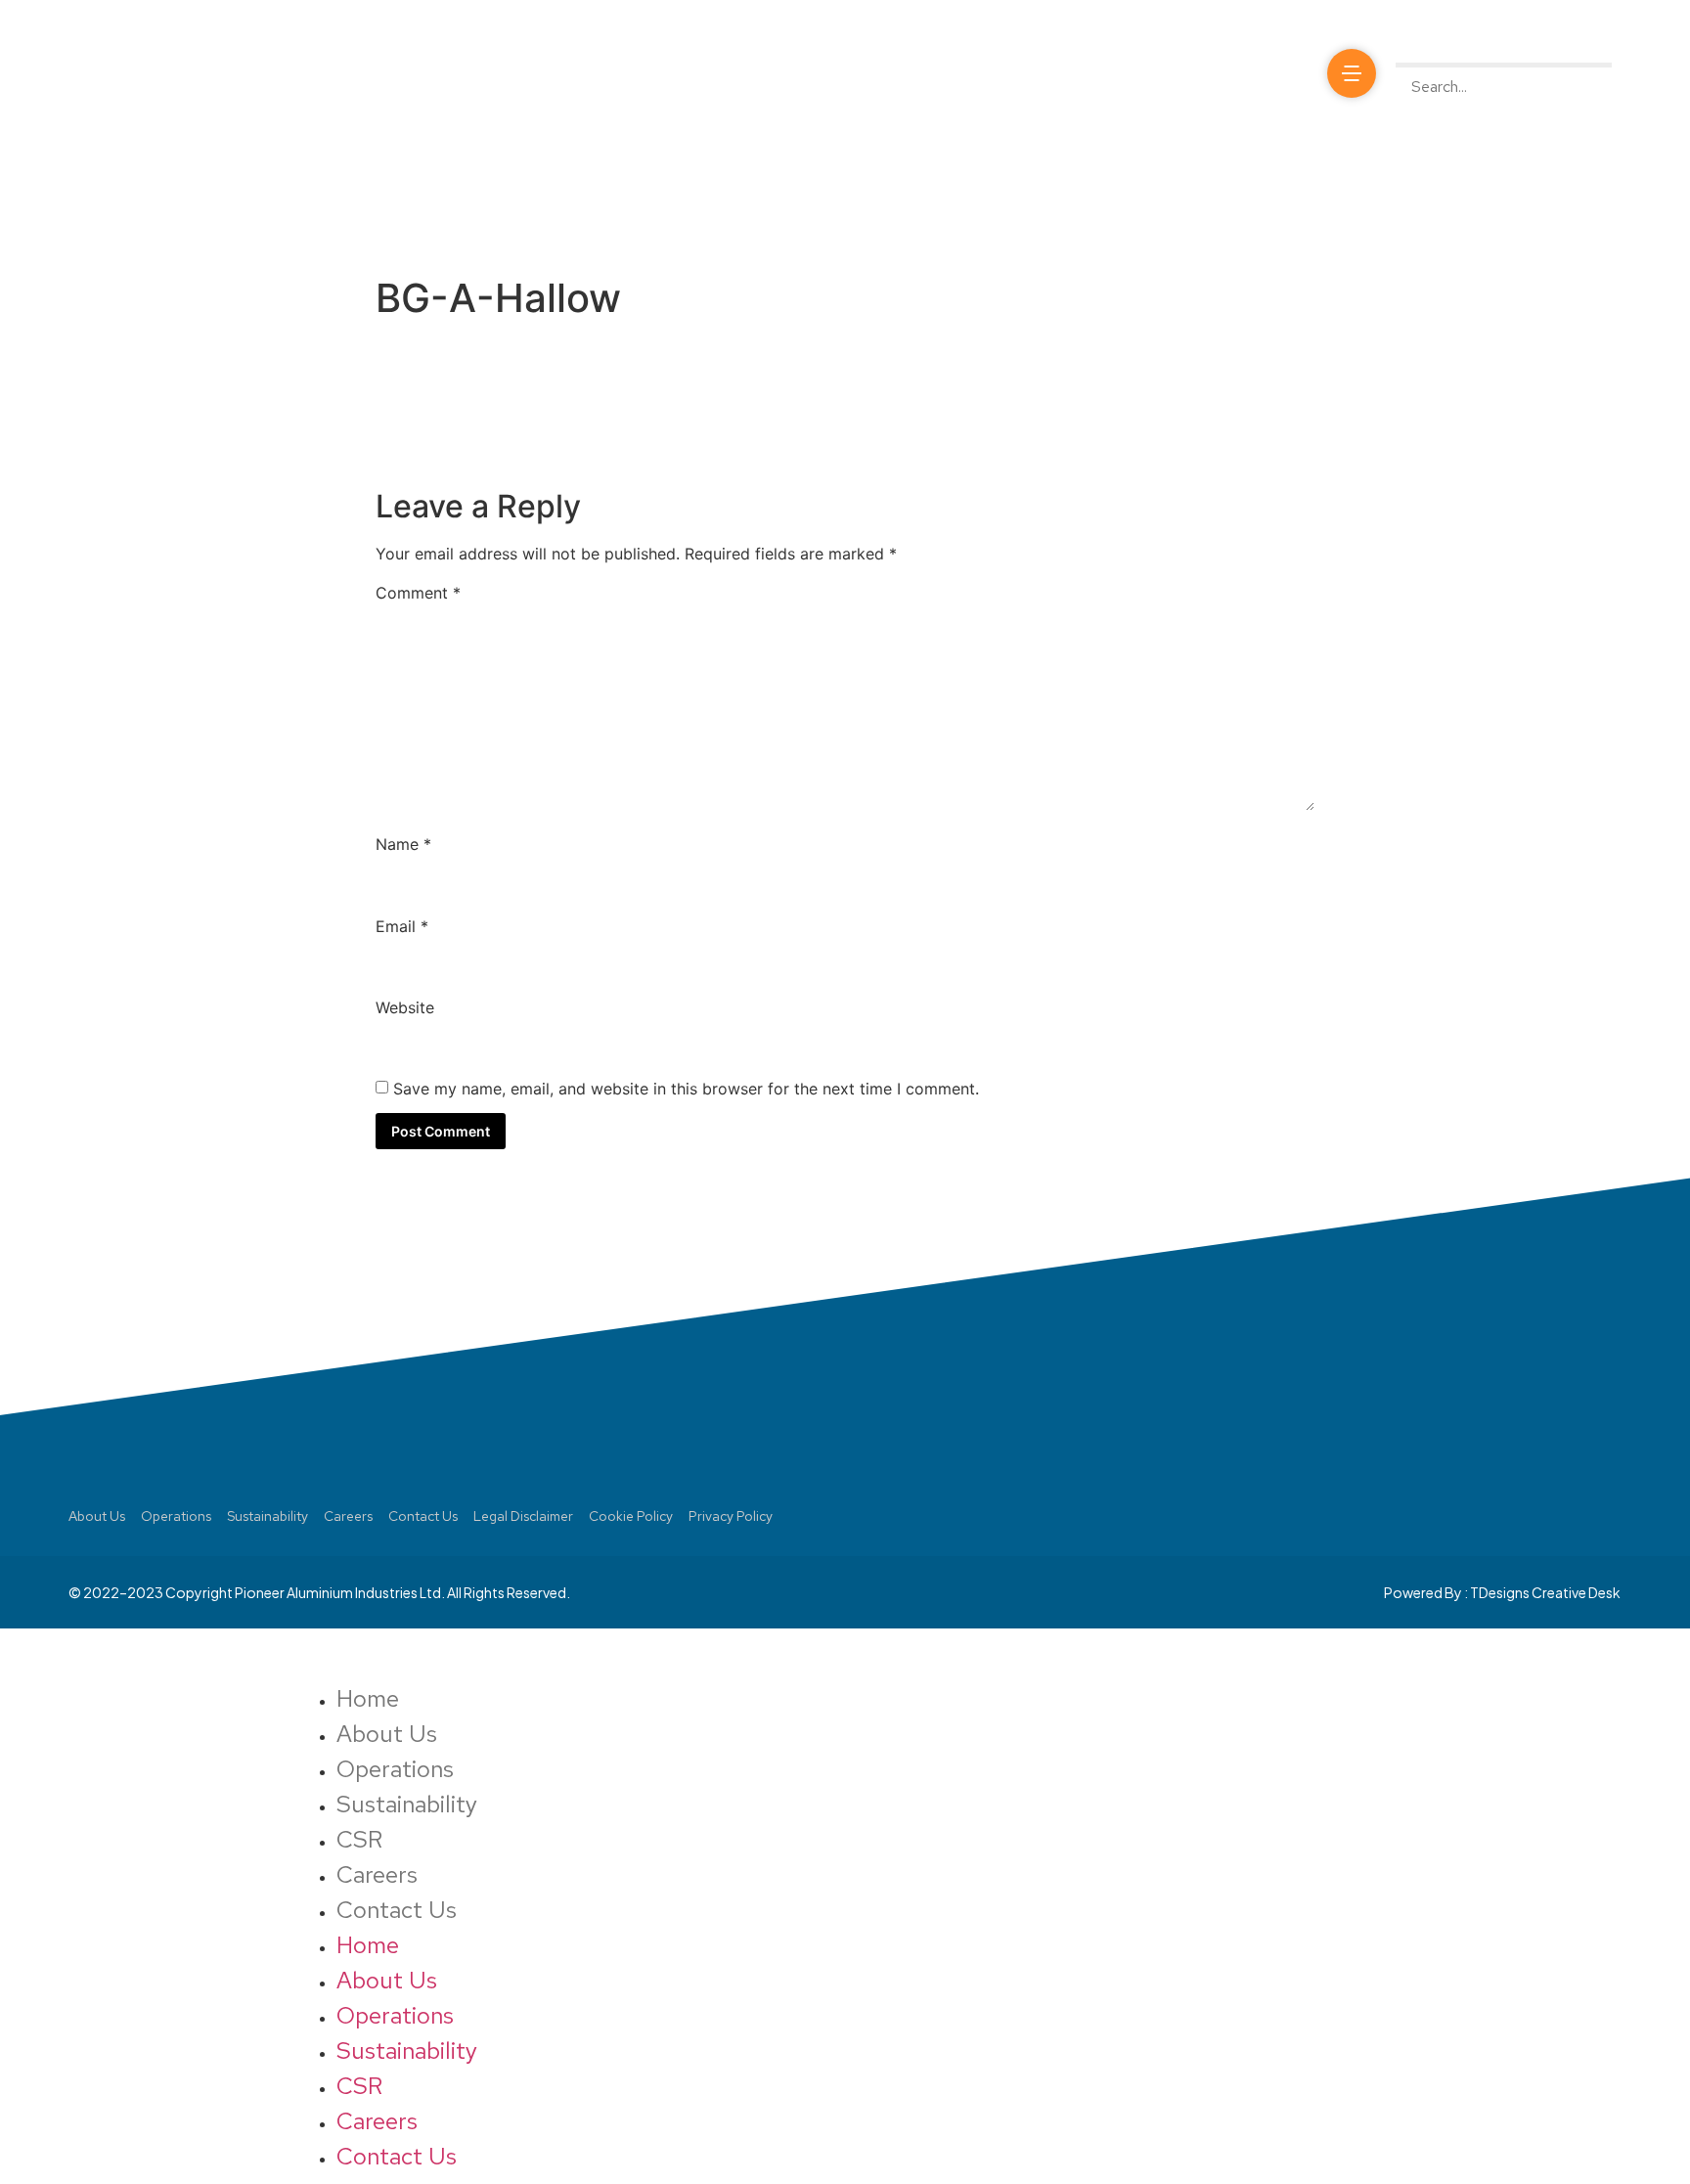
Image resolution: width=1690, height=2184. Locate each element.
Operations (395, 1769)
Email (402, 926)
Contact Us (397, 1910)
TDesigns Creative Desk (1545, 1592)
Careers (377, 1874)
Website (405, 1007)
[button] (1504, 51)
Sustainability (407, 1804)
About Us (387, 1734)
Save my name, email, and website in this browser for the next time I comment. (686, 1089)
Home (368, 1698)
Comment (418, 593)
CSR (359, 1839)
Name (403, 844)
